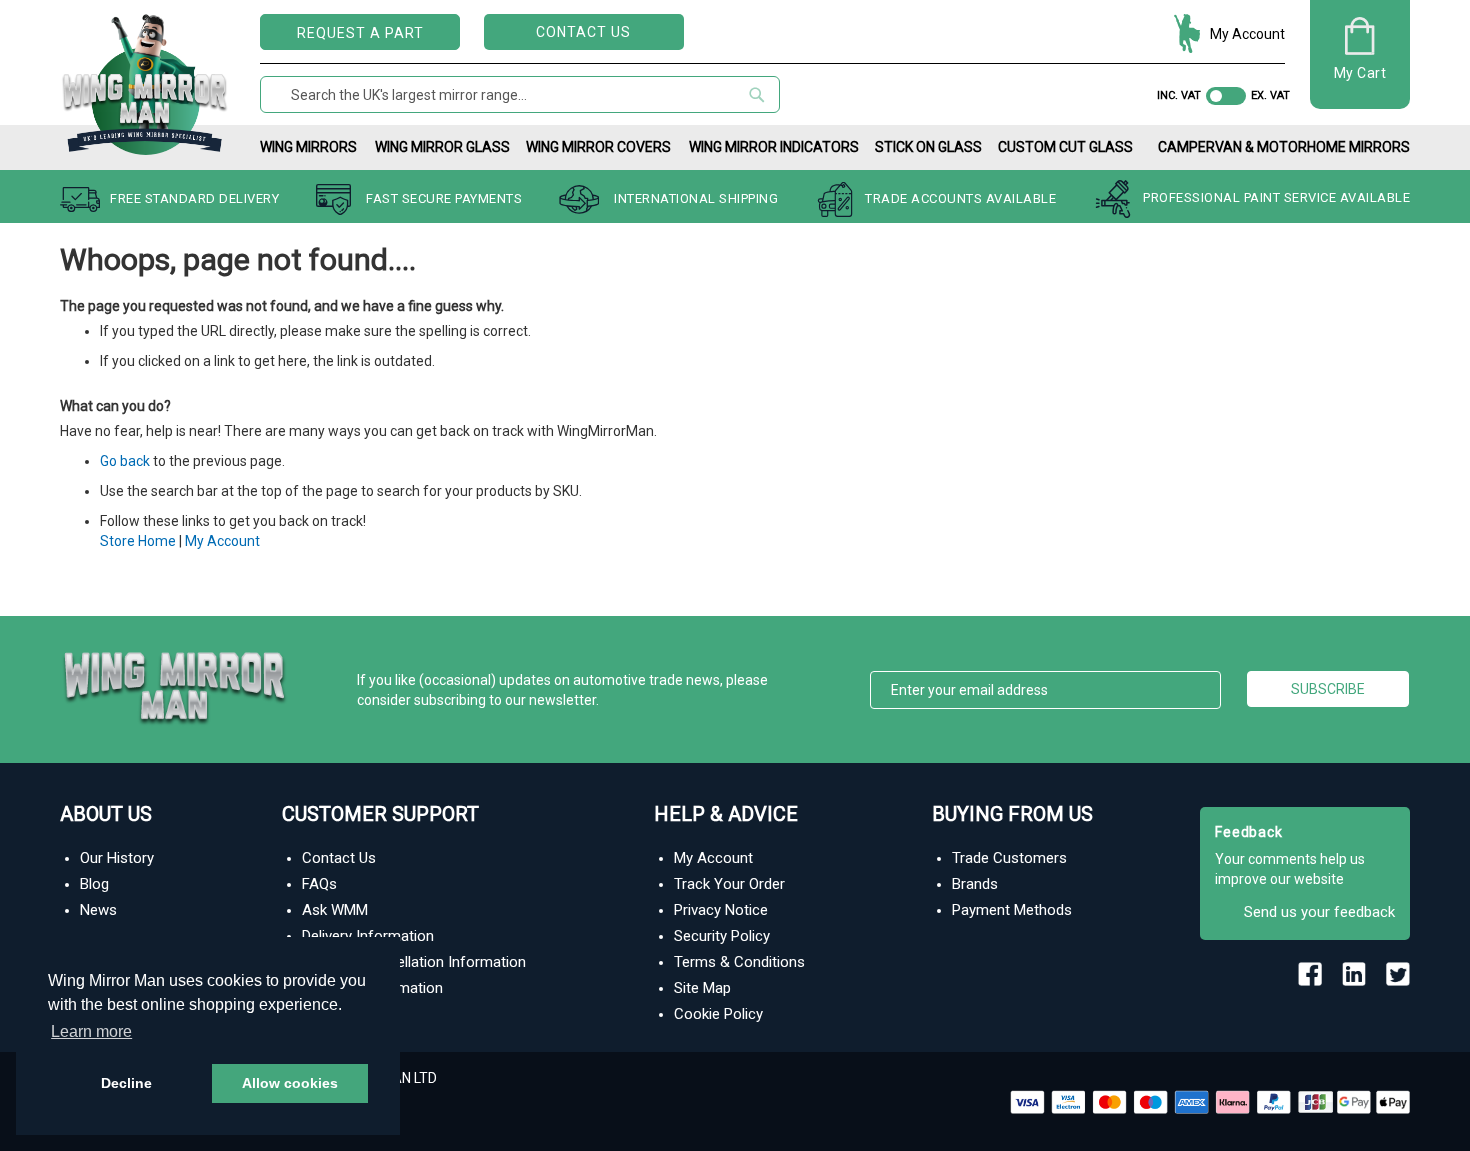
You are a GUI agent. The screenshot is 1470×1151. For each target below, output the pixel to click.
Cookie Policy (718, 1014)
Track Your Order (729, 884)
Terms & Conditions (739, 962)
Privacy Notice (721, 910)
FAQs (319, 884)
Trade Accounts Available (960, 198)
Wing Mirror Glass (442, 147)
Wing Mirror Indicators (774, 147)
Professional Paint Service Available (1276, 198)
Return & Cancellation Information (414, 962)
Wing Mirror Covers (598, 147)
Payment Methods (1012, 910)
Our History (117, 858)
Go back (125, 461)
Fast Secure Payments (444, 198)
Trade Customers (1009, 858)
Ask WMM (335, 910)
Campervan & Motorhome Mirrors (1284, 147)
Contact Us (583, 32)
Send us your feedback (1319, 912)
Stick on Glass (928, 147)
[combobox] (520, 94)
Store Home (138, 541)
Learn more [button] (91, 1031)
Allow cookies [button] (290, 1083)
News (98, 910)
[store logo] (145, 80)
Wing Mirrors (308, 147)
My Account (1247, 34)
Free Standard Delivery (194, 198)
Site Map (702, 988)
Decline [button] (126, 1083)
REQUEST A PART (360, 33)
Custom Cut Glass (1065, 147)
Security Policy (722, 936)
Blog (94, 884)
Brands (975, 884)
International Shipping (696, 198)
